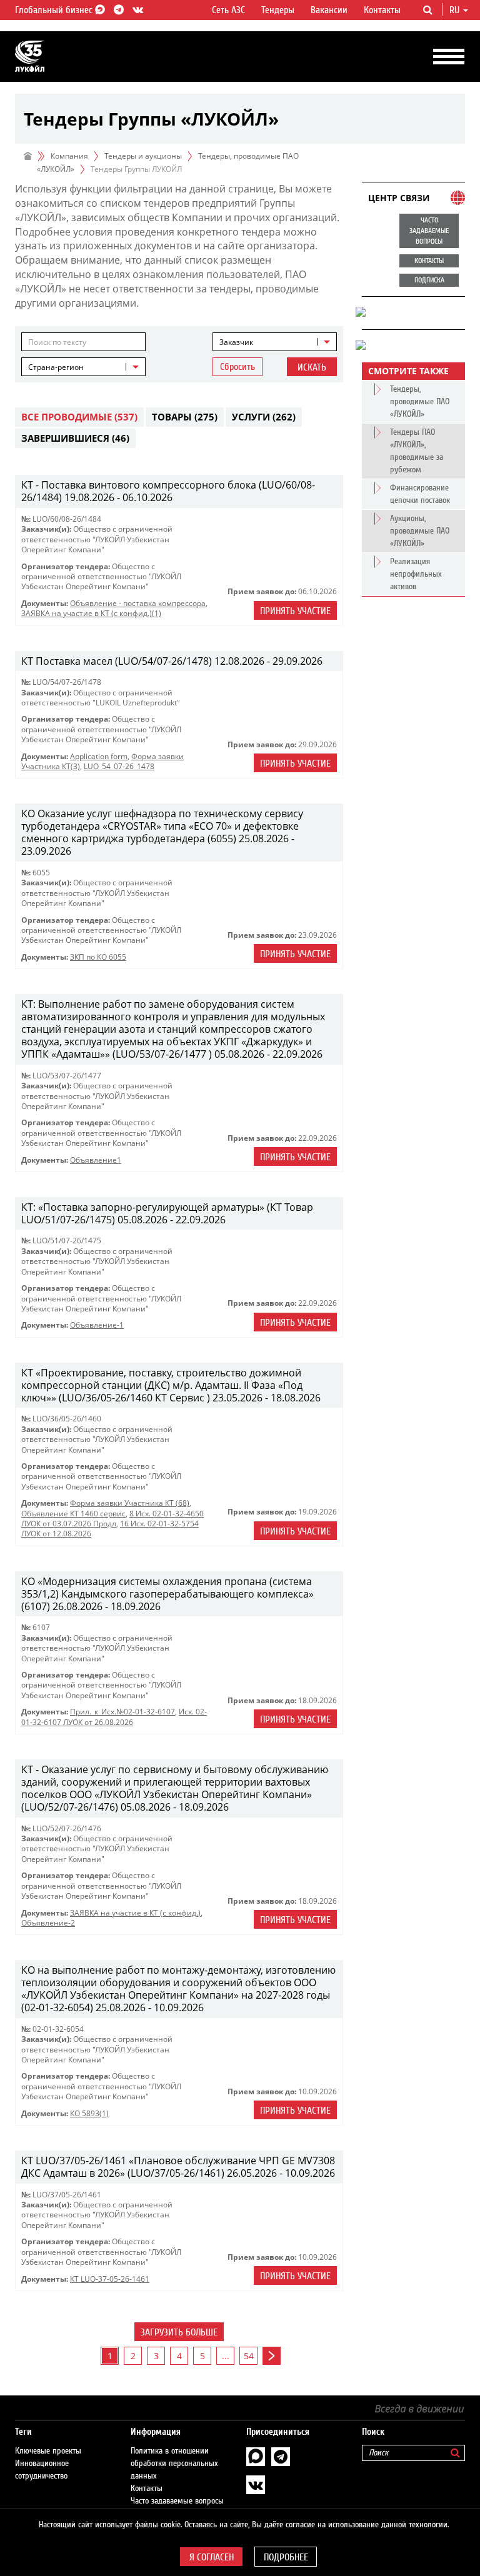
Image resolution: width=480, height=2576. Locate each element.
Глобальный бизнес (55, 10)
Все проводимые (79, 417)
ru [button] (456, 10)
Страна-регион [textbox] (56, 367)
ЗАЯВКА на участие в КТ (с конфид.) (135, 1913)
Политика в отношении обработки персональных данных (174, 2464)
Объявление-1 (97, 1325)
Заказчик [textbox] (236, 342)
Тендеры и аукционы (143, 156)
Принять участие (295, 611)
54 (249, 2356)
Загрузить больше (179, 2332)
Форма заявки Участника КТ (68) (130, 1503)
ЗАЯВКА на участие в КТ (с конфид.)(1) (91, 613)
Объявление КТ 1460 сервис (73, 1514)
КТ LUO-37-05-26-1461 (110, 2279)
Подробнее (286, 2557)
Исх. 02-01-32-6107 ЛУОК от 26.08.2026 (114, 1717)
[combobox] (275, 342)
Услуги (264, 417)
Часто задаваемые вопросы (177, 2501)
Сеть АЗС (228, 10)
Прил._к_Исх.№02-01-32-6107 (122, 1712)
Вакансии (329, 10)
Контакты (382, 10)
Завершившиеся (75, 438)
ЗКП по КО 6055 (98, 957)
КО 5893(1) (89, 2113)
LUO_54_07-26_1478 (119, 766)
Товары (185, 417)
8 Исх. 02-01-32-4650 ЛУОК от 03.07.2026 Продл (112, 1519)
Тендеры (278, 10)
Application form (99, 756)
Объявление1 (96, 1160)
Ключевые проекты (48, 2451)
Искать (312, 367)
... (226, 2356)
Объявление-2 (48, 1923)
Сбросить (237, 367)
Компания (69, 156)
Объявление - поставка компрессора (138, 603)
